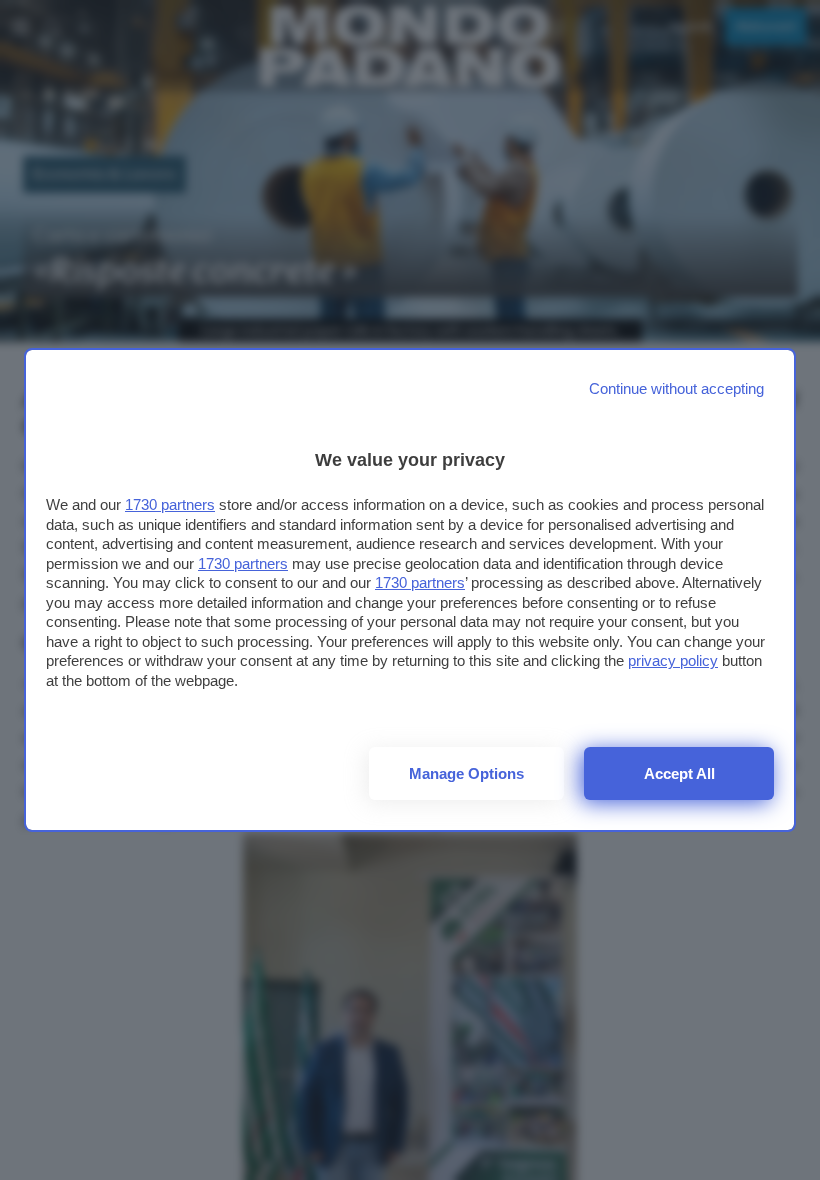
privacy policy (673, 660)
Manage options (466, 773)
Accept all (679, 773)
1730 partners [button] (170, 504)
